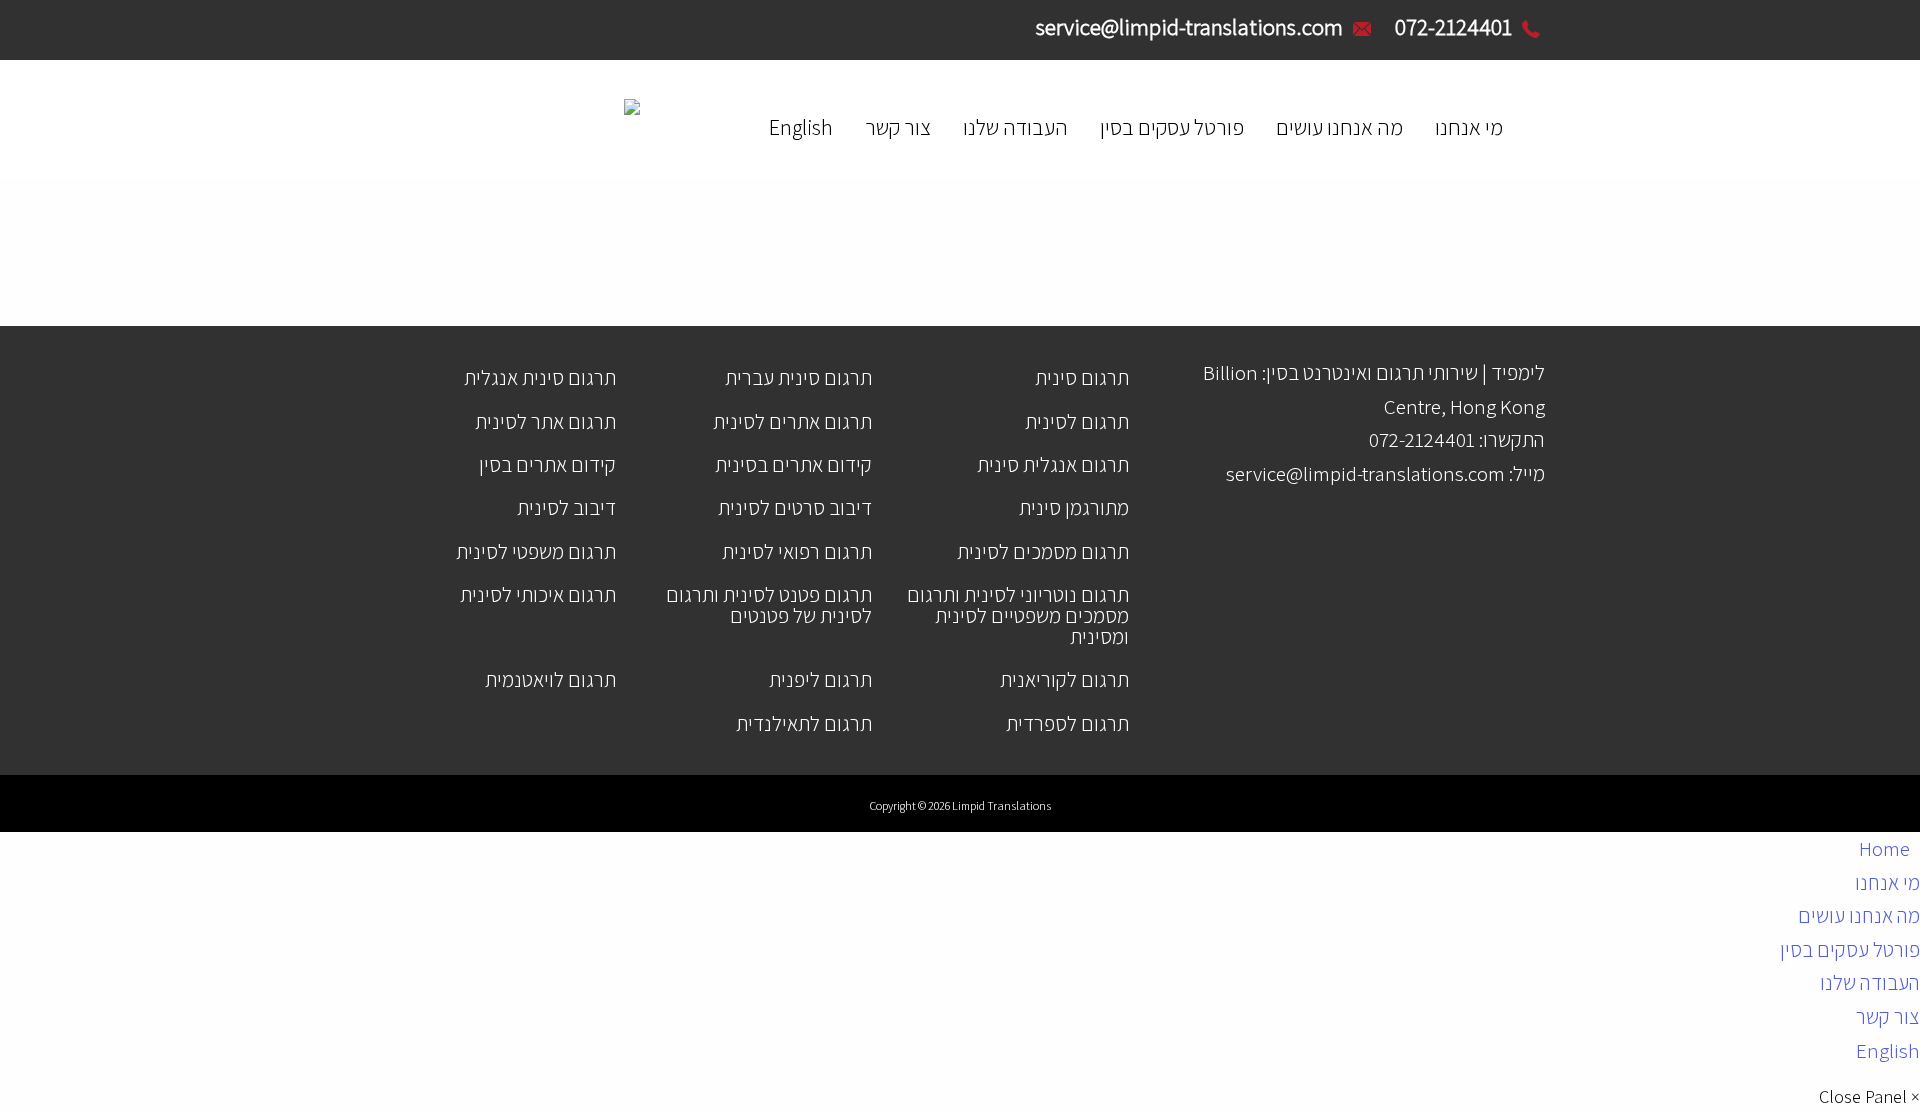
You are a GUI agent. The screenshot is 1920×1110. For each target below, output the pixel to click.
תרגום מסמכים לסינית (1043, 551)
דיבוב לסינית (566, 507)
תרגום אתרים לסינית (792, 421)
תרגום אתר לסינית (545, 421)
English (801, 127)
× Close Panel (1869, 1097)
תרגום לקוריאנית (1064, 679)
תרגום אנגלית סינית (1053, 464)
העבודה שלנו (1015, 127)
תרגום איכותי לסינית (538, 594)
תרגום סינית (1082, 377)
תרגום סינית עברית (798, 377)
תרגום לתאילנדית (804, 723)
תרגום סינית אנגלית (540, 377)
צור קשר (898, 127)
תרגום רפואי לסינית (797, 551)
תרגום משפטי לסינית (536, 551)
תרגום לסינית (1077, 421)
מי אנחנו (1469, 127)
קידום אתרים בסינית (793, 464)
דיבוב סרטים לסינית (795, 507)
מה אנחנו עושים (1339, 127)
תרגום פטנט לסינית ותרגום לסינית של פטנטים (769, 605)
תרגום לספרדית (1067, 723)
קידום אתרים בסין (547, 464)
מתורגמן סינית (1074, 507)
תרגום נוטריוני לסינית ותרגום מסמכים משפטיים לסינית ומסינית (1018, 615)
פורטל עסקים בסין (1172, 127)
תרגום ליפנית (820, 679)
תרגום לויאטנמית (550, 679)
